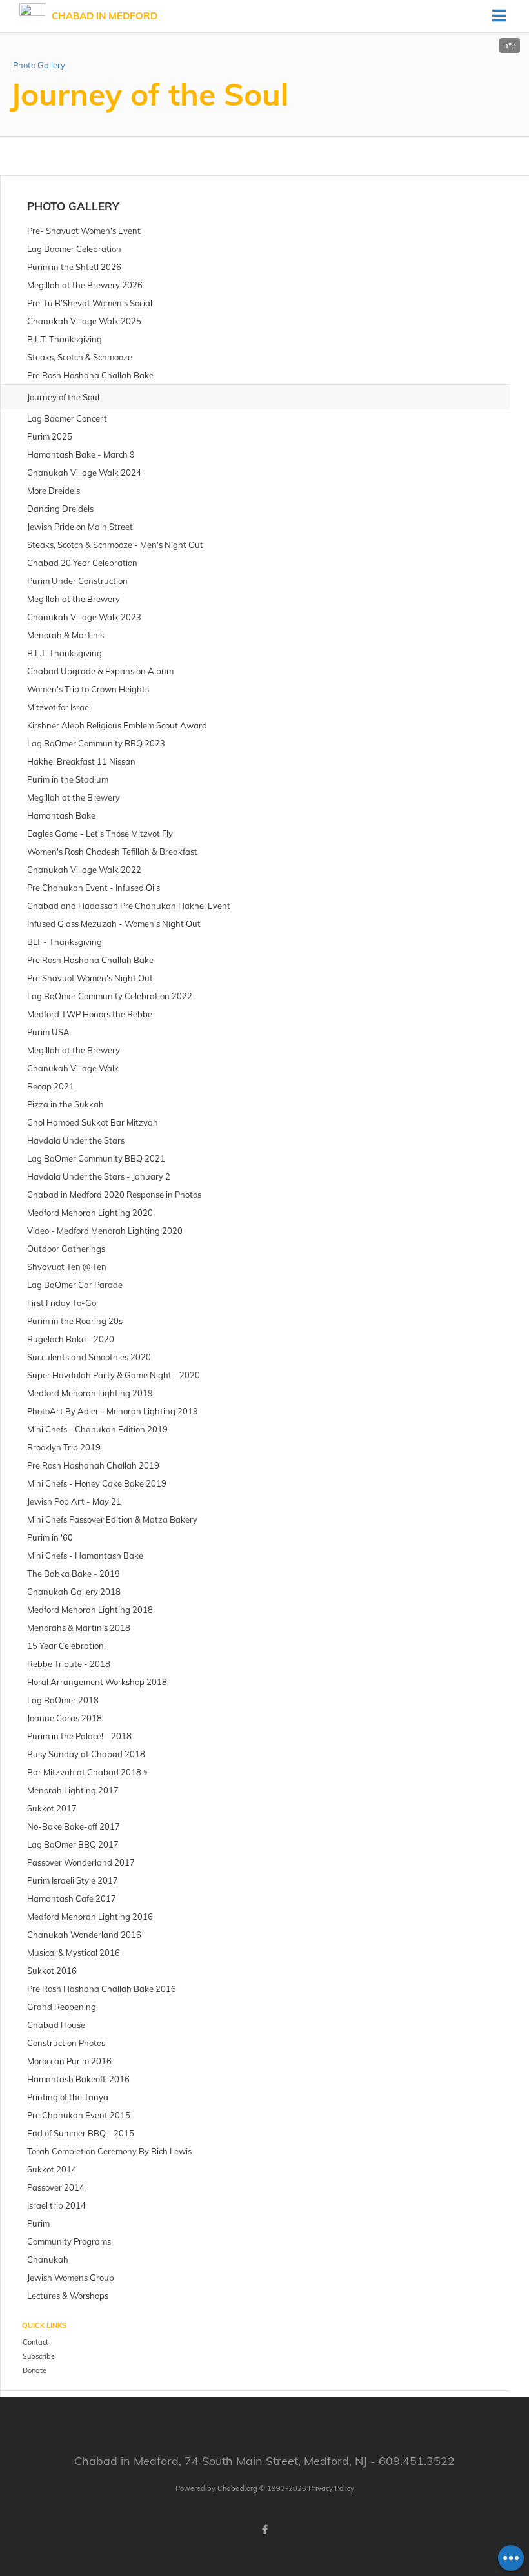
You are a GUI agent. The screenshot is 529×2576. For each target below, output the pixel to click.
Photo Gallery (39, 65)
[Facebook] (264, 2530)
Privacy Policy (331, 2488)
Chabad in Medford (105, 16)
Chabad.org (237, 2488)
